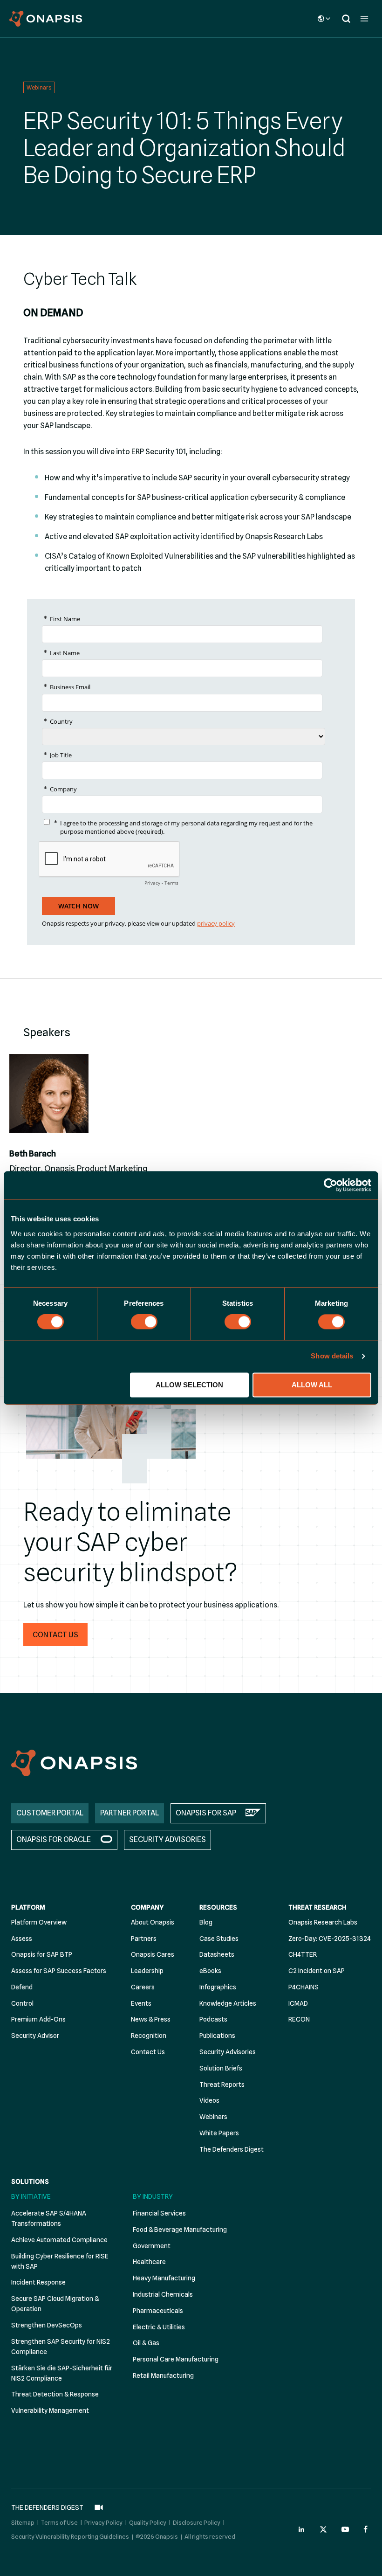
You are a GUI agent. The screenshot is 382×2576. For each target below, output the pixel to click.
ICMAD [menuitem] (298, 2003)
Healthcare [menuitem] (149, 2262)
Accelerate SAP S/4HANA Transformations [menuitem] (49, 2218)
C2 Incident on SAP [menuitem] (317, 1971)
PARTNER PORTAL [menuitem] (130, 1813)
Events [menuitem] (141, 2003)
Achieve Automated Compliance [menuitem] (59, 2240)
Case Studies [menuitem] (219, 1939)
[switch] (144, 1322)
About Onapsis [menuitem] (153, 1922)
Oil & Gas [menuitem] (146, 2343)
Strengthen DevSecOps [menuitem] (47, 2325)
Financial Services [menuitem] (159, 2213)
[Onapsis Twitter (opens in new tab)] (323, 2529)
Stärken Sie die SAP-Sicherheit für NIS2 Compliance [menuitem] (62, 2373)
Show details (332, 1356)
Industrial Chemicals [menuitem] (163, 2294)
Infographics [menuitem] (218, 1987)
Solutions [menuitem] (30, 2181)
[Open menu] (364, 18)
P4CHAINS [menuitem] (304, 1987)
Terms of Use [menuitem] (59, 2522)
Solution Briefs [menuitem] (221, 2068)
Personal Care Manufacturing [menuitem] (176, 2359)
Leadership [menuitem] (147, 1971)
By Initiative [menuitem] (31, 2196)
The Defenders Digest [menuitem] (232, 2149)
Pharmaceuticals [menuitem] (158, 2311)
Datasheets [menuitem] (217, 1954)
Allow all (312, 1385)
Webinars (39, 87)
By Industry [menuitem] (153, 2196)
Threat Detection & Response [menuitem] (55, 2394)
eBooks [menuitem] (210, 1971)
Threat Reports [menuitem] (222, 2084)
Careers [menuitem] (143, 1987)
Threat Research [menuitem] (317, 1907)
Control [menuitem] (22, 2003)
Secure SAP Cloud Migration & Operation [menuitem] (55, 2304)
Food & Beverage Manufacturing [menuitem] (180, 2230)
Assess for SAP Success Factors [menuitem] (59, 1971)
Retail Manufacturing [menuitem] (163, 2375)
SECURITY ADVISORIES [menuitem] (167, 1839)
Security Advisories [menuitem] (228, 2052)
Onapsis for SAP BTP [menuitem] (42, 1954)
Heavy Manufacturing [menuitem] (164, 2278)
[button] (55, 1634)
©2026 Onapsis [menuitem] (157, 2536)
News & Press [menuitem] (151, 2019)
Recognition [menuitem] (149, 2036)
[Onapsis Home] (74, 1763)
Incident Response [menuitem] (38, 2282)
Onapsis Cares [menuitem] (153, 1954)
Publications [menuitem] (217, 2036)
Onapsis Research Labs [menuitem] (323, 1922)
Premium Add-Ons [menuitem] (38, 2019)
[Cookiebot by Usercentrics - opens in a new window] (331, 1185)
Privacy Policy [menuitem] (103, 2522)
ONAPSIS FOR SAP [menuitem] (206, 1813)
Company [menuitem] (147, 1907)
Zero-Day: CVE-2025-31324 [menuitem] (330, 1939)
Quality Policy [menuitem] (148, 2522)
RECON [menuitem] (299, 2019)
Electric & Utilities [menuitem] (159, 2327)
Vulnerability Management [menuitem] (50, 2410)
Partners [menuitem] (144, 1939)
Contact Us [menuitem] (148, 2052)
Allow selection (189, 1385)
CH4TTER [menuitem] (303, 1954)
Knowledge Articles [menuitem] (228, 2003)
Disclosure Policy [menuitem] (197, 2522)
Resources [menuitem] (218, 1907)
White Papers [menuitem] (219, 2133)
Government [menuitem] (152, 2246)
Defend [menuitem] (22, 1987)
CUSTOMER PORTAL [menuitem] (50, 1813)
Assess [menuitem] (22, 1939)
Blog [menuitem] (206, 1922)
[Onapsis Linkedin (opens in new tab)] (302, 2529)
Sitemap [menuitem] (23, 2522)
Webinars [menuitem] (213, 2117)
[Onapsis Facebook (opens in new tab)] (367, 2529)
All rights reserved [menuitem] (210, 2536)
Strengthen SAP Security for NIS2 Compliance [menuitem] (61, 2347)
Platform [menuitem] (28, 1907)
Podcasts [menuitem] (213, 2019)
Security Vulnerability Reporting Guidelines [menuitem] (70, 2536)
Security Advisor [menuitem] (35, 2036)
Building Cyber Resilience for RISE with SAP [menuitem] (60, 2261)
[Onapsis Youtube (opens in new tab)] (345, 2529)
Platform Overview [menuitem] (39, 1922)
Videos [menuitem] (209, 2100)
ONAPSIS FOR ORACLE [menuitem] (54, 1839)
